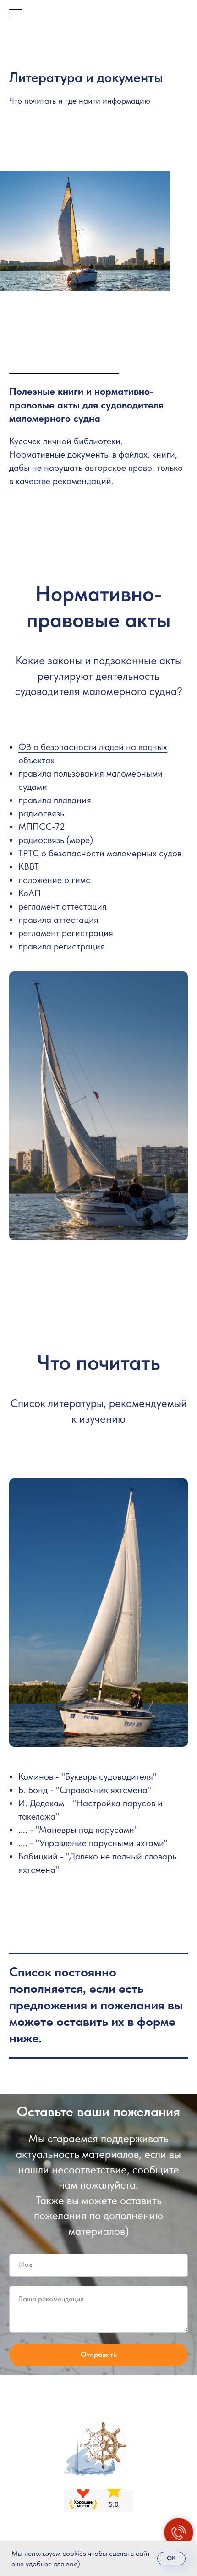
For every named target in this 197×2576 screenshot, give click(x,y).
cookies (74, 2553)
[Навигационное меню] (16, 14)
